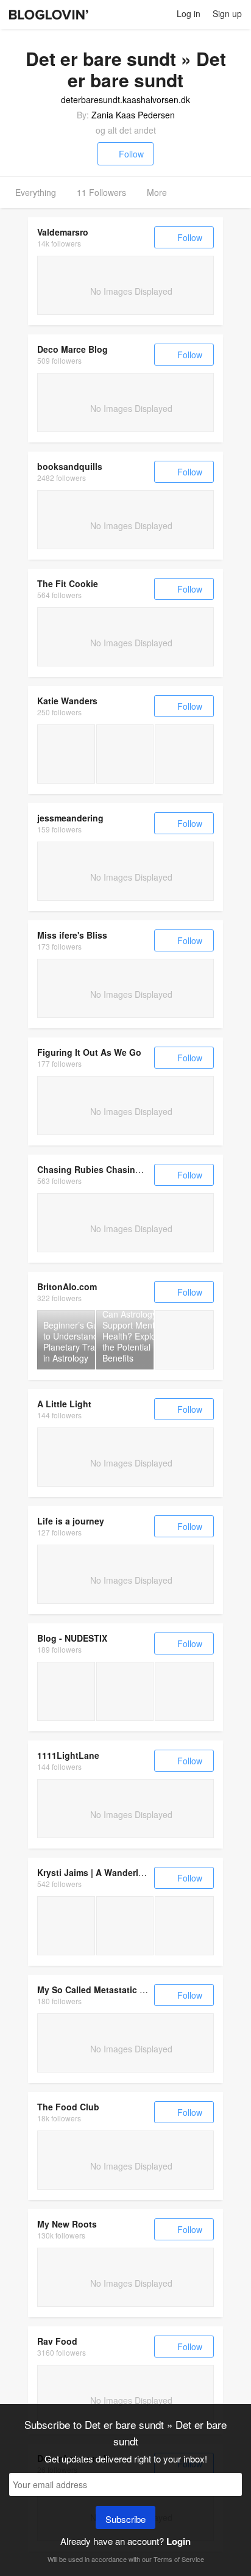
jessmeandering (70, 818)
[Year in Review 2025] (66, 754)
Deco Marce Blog (72, 349)
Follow (131, 154)
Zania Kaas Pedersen (133, 115)
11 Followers (101, 192)
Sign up (227, 13)
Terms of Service (179, 2559)
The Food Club (68, 2107)
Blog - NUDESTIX (72, 1638)
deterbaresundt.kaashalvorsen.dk (125, 99)
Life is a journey (71, 1521)
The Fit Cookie (68, 583)
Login (179, 2541)
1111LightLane (68, 1755)
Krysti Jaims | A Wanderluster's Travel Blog (126, 1872)
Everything (36, 192)
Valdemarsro (63, 232)
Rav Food (57, 2341)
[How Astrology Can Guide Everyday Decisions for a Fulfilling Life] (184, 1340)
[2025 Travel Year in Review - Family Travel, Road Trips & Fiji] (66, 1926)
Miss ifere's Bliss (72, 935)
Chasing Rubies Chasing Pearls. (104, 1169)
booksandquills (70, 466)
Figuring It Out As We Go (89, 1052)
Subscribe (125, 2519)
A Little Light (64, 1404)
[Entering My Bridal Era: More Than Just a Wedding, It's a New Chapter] (66, 1691)
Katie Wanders (67, 701)
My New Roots (67, 2224)
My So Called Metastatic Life (96, 1990)
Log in (189, 13)
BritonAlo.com (67, 1286)
